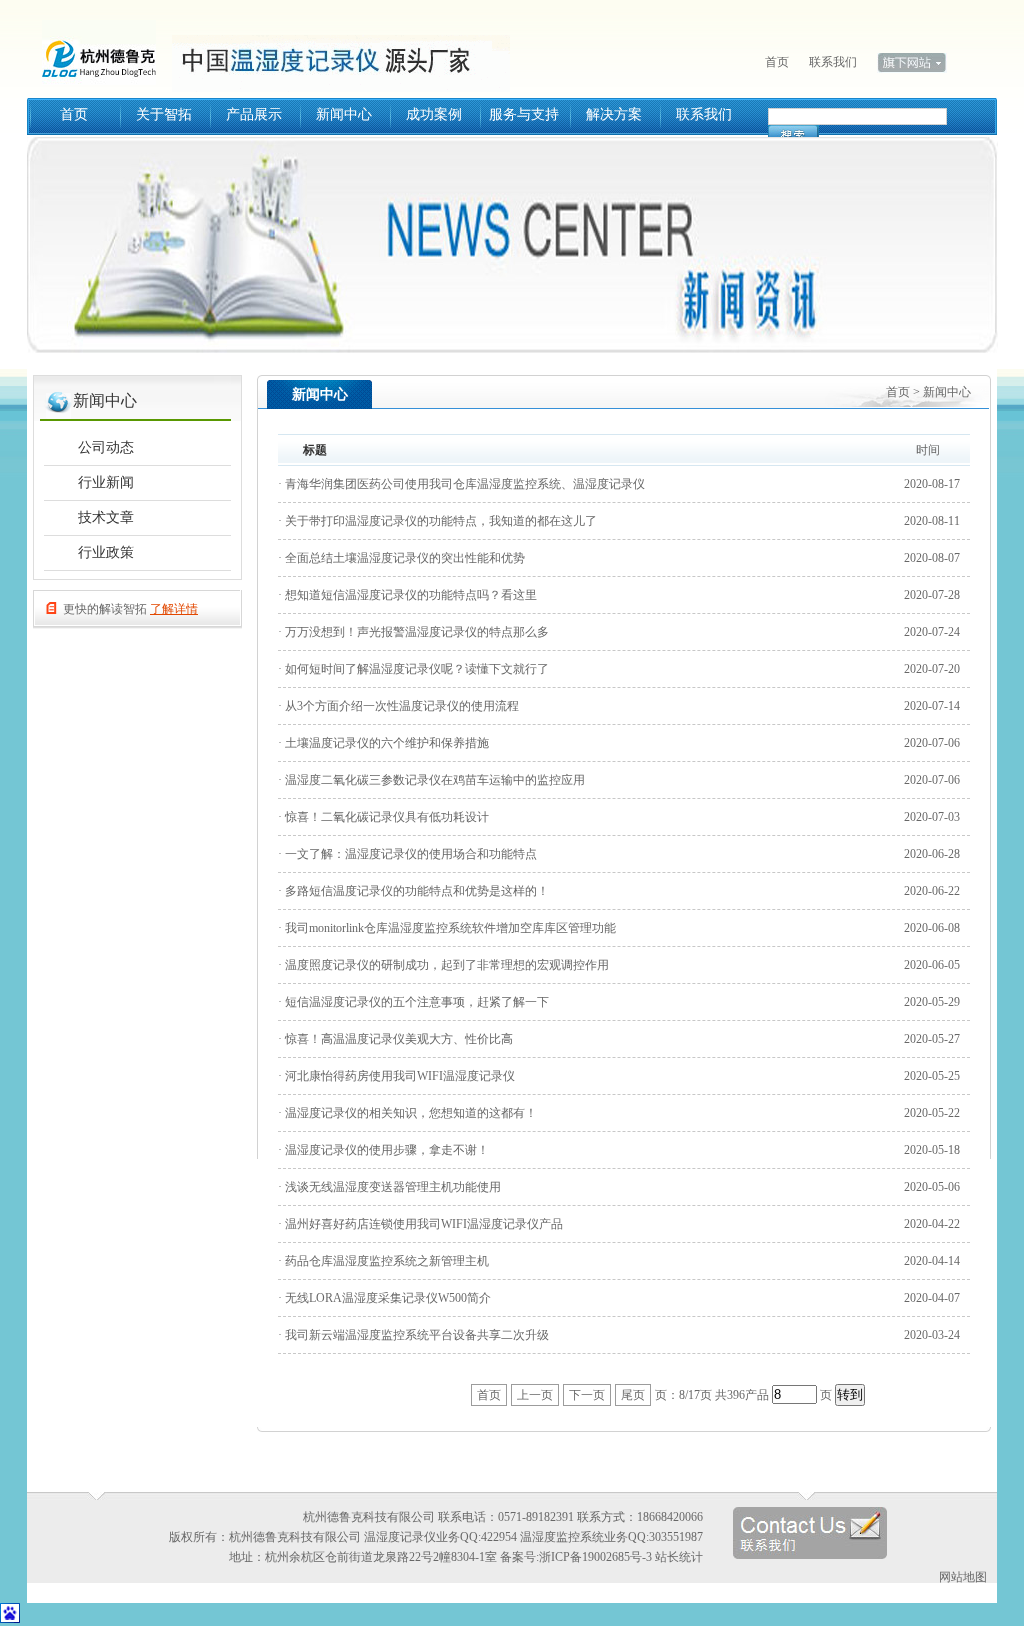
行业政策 (106, 552)
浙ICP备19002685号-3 (595, 1557)
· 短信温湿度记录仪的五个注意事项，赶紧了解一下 (413, 1002)
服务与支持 (524, 114)
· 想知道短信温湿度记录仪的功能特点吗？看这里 (407, 595)
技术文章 (106, 517)
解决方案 (614, 114)
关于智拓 (164, 114)
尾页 (633, 1395)
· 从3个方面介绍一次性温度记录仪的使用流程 (398, 706)
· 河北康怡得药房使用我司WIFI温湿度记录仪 (396, 1076)
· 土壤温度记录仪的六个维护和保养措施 (383, 743)
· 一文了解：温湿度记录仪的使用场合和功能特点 (407, 854)
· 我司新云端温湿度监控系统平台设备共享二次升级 (413, 1335)
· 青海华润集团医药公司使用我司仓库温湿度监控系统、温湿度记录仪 (461, 484)
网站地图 (963, 1577)
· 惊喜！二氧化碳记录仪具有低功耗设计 (383, 817)
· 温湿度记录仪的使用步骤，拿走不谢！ (383, 1150)
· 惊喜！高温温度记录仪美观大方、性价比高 (395, 1039)
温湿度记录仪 (107, 50)
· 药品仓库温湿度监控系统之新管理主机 (383, 1261)
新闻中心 (344, 114)
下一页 (587, 1395)
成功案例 (434, 114)
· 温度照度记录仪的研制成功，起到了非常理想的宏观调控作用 (443, 965)
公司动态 (106, 447)
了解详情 (174, 609)
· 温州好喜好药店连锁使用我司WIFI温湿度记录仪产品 (420, 1224)
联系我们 (833, 62)
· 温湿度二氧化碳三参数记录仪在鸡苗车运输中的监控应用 (431, 780)
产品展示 (254, 114)
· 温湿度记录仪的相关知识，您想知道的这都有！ (407, 1113)
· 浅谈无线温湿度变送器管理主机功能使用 (389, 1187)
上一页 (535, 1395)
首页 (777, 62)
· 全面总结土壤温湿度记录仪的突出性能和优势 (401, 558)
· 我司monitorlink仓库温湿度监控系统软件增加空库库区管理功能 (447, 928)
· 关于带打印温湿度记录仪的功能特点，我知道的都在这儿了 (437, 521)
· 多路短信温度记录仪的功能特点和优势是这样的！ (413, 891)
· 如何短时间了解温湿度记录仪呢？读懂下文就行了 (413, 669)
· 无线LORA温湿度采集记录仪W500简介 (384, 1298)
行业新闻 (106, 482)
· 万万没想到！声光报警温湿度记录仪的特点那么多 (413, 632)
